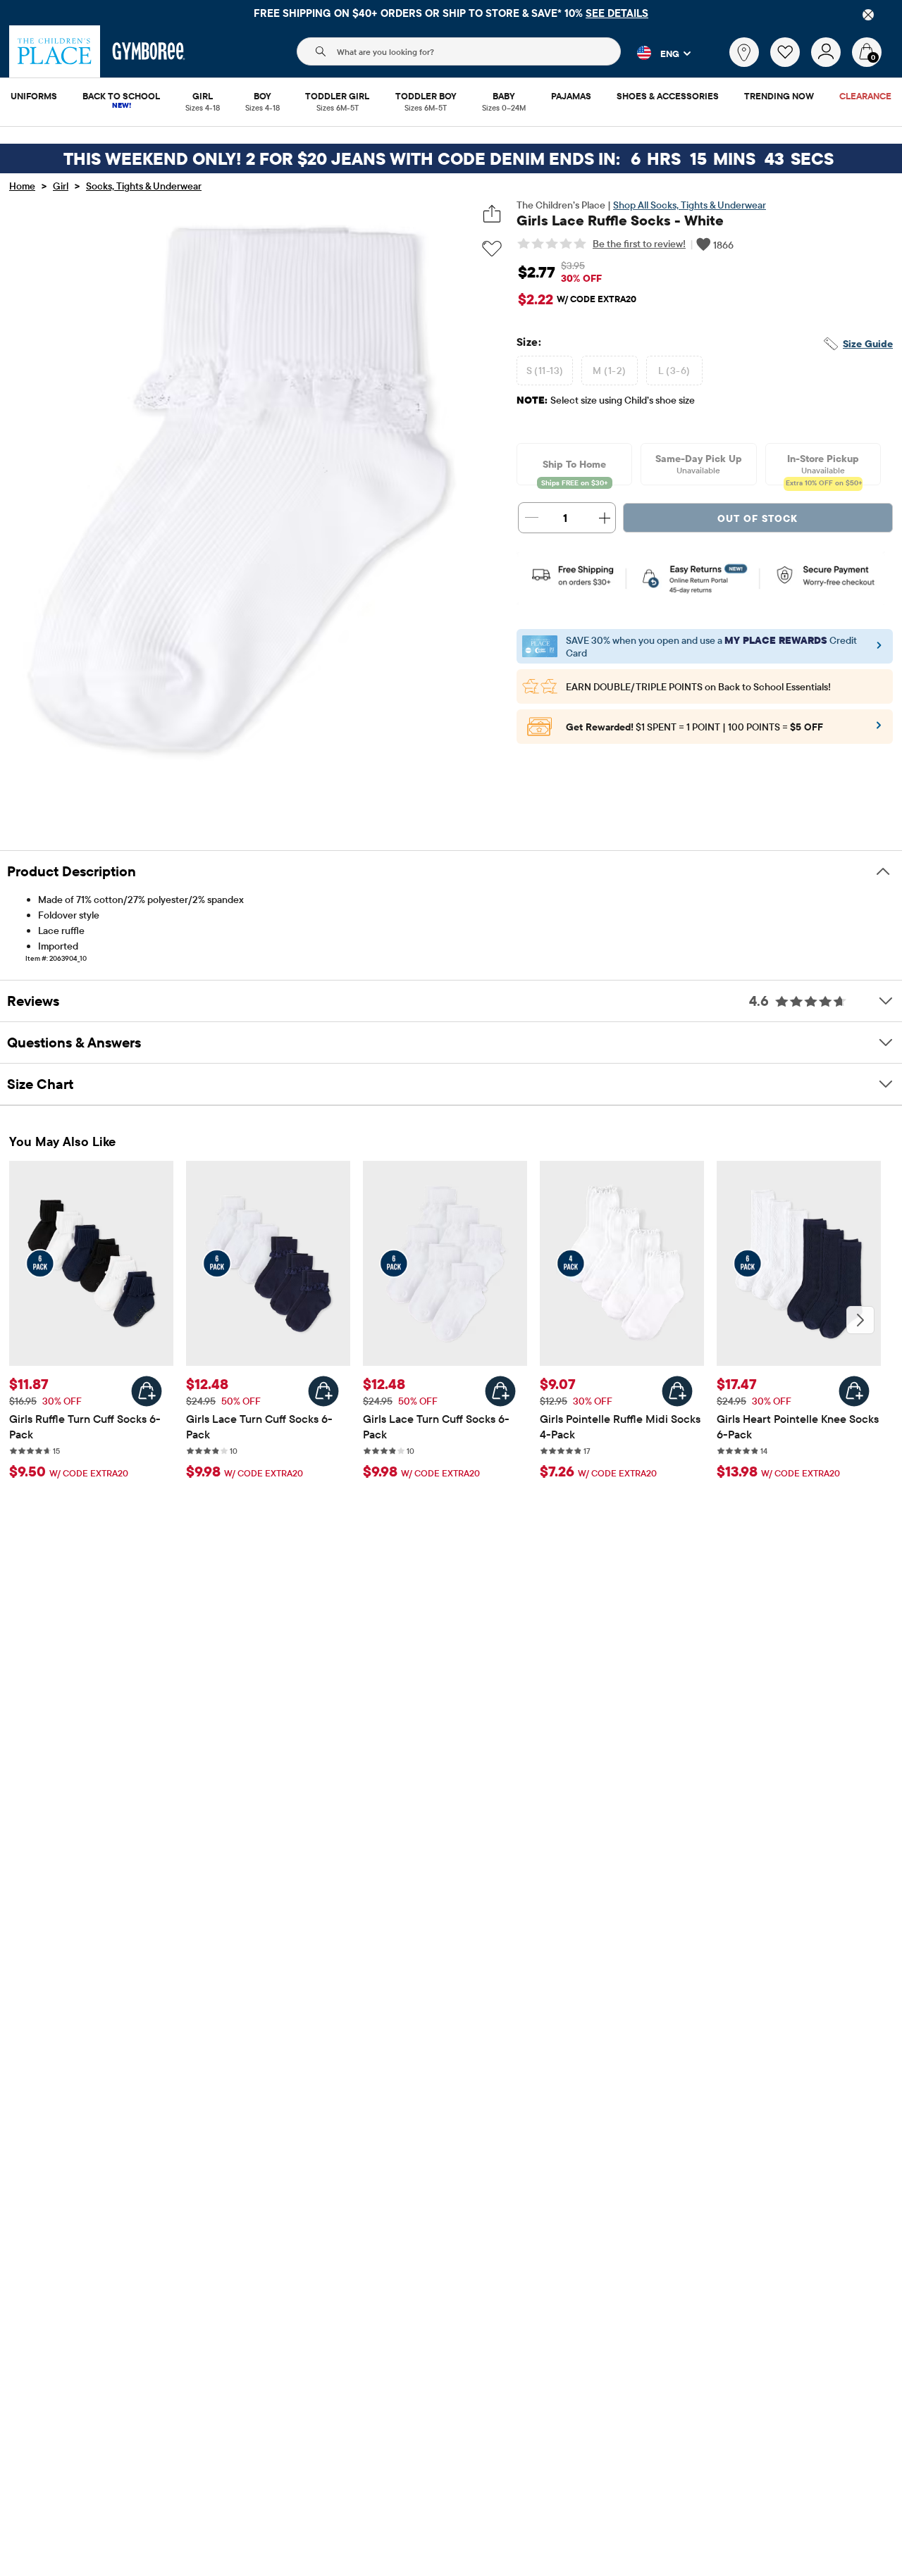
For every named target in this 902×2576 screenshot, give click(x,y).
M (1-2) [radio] (609, 371)
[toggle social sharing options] (492, 214)
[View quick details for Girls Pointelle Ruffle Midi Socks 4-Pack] (677, 1391)
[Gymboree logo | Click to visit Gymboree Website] (149, 51)
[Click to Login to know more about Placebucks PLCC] (879, 730)
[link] (744, 52)
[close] (868, 15)
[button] (656, 53)
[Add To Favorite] (492, 249)
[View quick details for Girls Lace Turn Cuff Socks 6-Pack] (323, 1391)
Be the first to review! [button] (639, 244)
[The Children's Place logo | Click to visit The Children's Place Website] (55, 51)
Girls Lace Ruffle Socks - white (620, 220)
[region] (451, 13)
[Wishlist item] (791, 63)
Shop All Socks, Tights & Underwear (690, 205)
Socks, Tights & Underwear (144, 186)
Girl (61, 186)
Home (22, 186)
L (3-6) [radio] (674, 371)
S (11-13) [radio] (545, 371)
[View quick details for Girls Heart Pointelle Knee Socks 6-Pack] (854, 1391)
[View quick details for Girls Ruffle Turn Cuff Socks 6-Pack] (147, 1391)
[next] (860, 1320)
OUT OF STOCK (758, 518)
